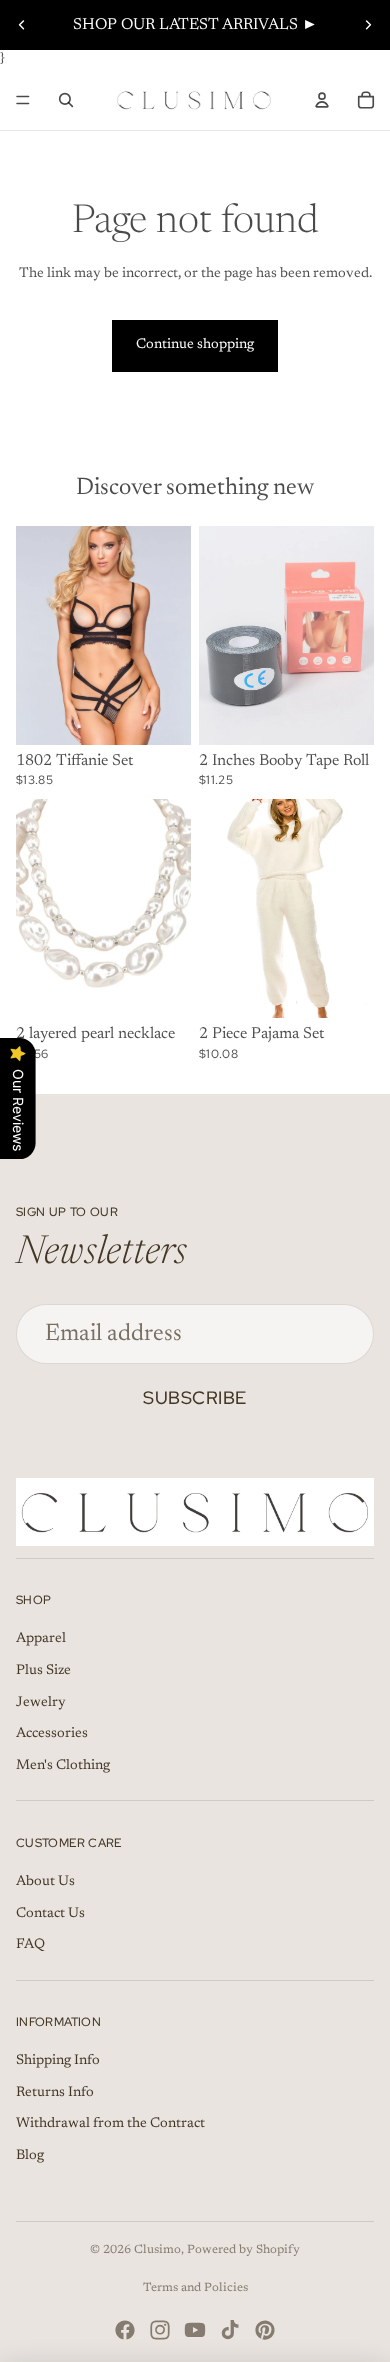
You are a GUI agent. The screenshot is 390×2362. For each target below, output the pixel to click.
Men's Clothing (63, 1766)
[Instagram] (160, 2330)
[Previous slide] (22, 25)
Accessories (52, 1734)
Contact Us (50, 1914)
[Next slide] (368, 25)
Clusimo (157, 2250)
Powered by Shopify (243, 2250)
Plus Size (43, 1671)
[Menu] (23, 100)
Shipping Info (58, 2061)
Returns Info (55, 2093)
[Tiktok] (230, 2330)
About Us (45, 1882)
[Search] (66, 100)
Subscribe (195, 1397)
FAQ (30, 1945)
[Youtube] (195, 2330)
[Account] (322, 100)
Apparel (41, 1639)
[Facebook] (125, 2330)
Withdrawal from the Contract (110, 2124)
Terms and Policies (195, 2288)
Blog (30, 2156)
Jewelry (41, 1703)
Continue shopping (195, 345)
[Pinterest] (265, 2330)
